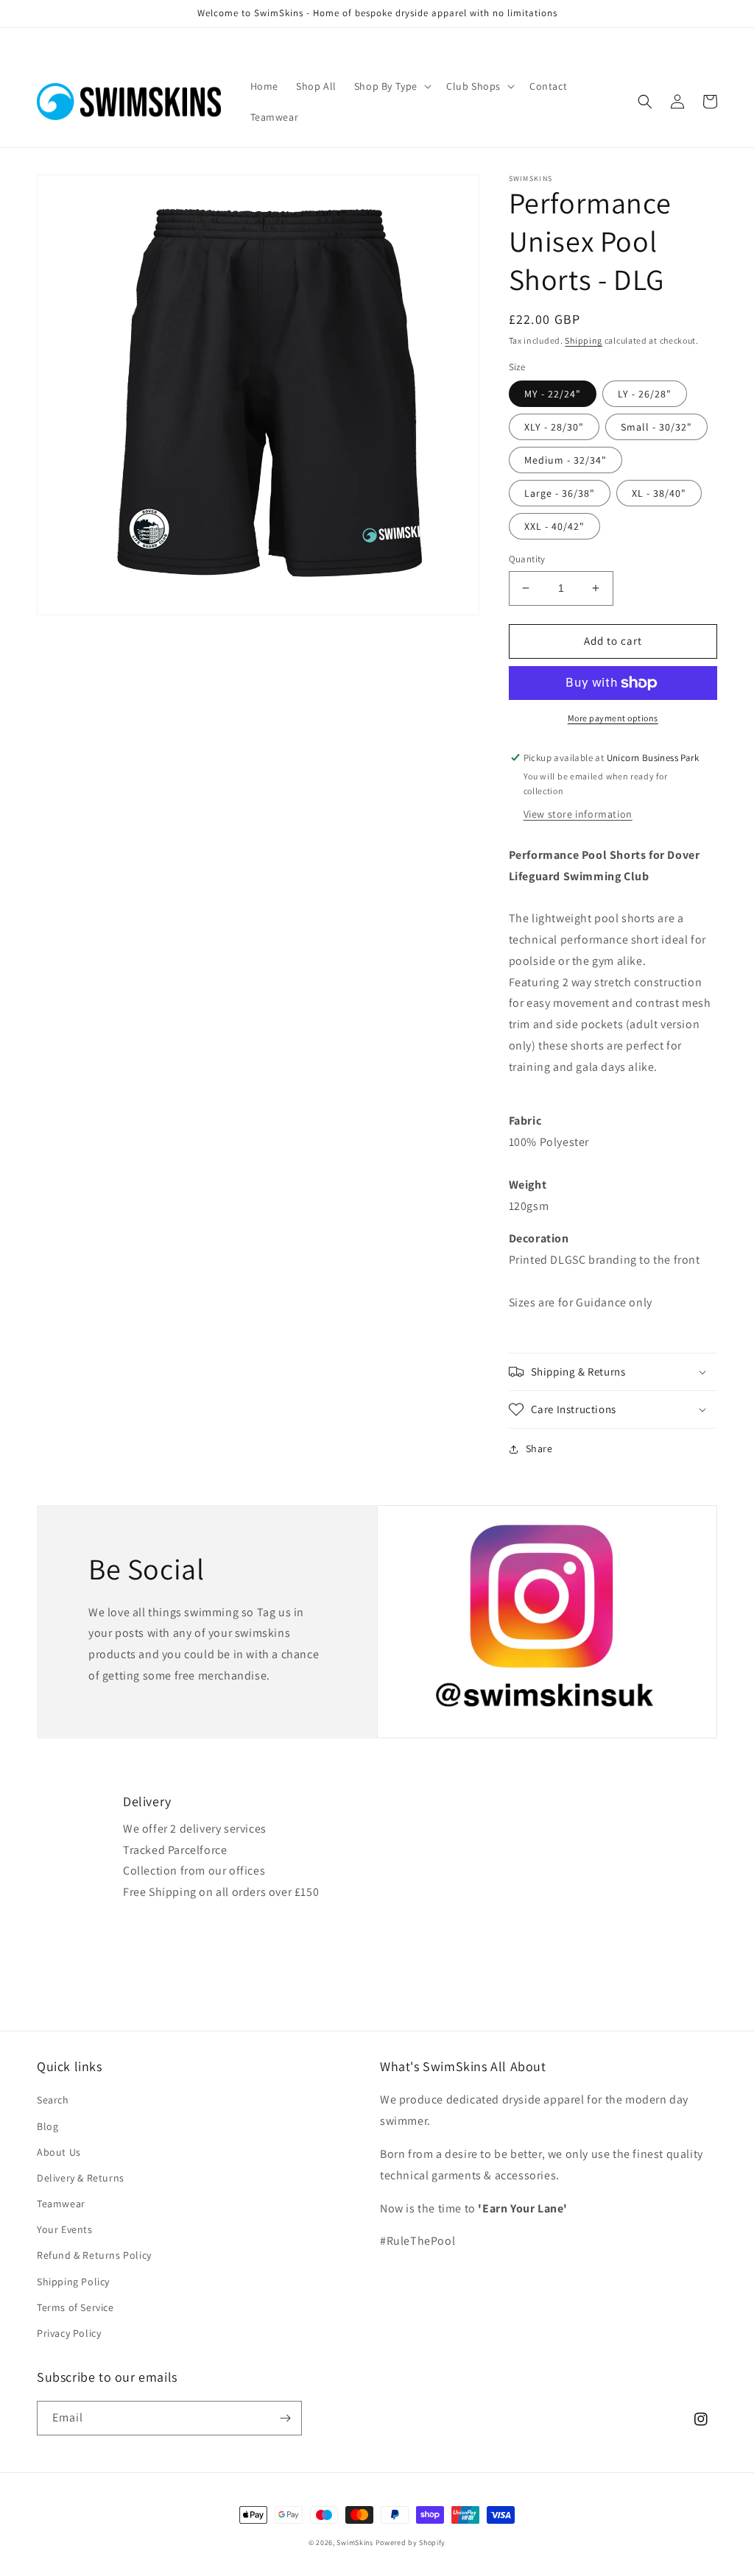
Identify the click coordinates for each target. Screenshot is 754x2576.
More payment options (613, 718)
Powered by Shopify (411, 2543)
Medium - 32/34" (565, 460)
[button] (391, 86)
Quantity (527, 559)
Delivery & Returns (81, 2178)
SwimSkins (355, 2543)
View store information (578, 814)
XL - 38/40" (659, 493)
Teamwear (61, 2204)
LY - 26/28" (645, 394)
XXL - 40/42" (554, 526)
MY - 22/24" (553, 394)
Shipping (584, 340)
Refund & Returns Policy (94, 2255)
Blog (47, 2126)
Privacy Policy (69, 2333)
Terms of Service (75, 2307)
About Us (59, 2152)
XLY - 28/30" (554, 427)
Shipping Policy (73, 2282)
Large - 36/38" (560, 493)
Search (53, 2100)
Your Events (65, 2229)
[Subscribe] (285, 2418)
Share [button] (539, 1448)
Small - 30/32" (656, 427)
